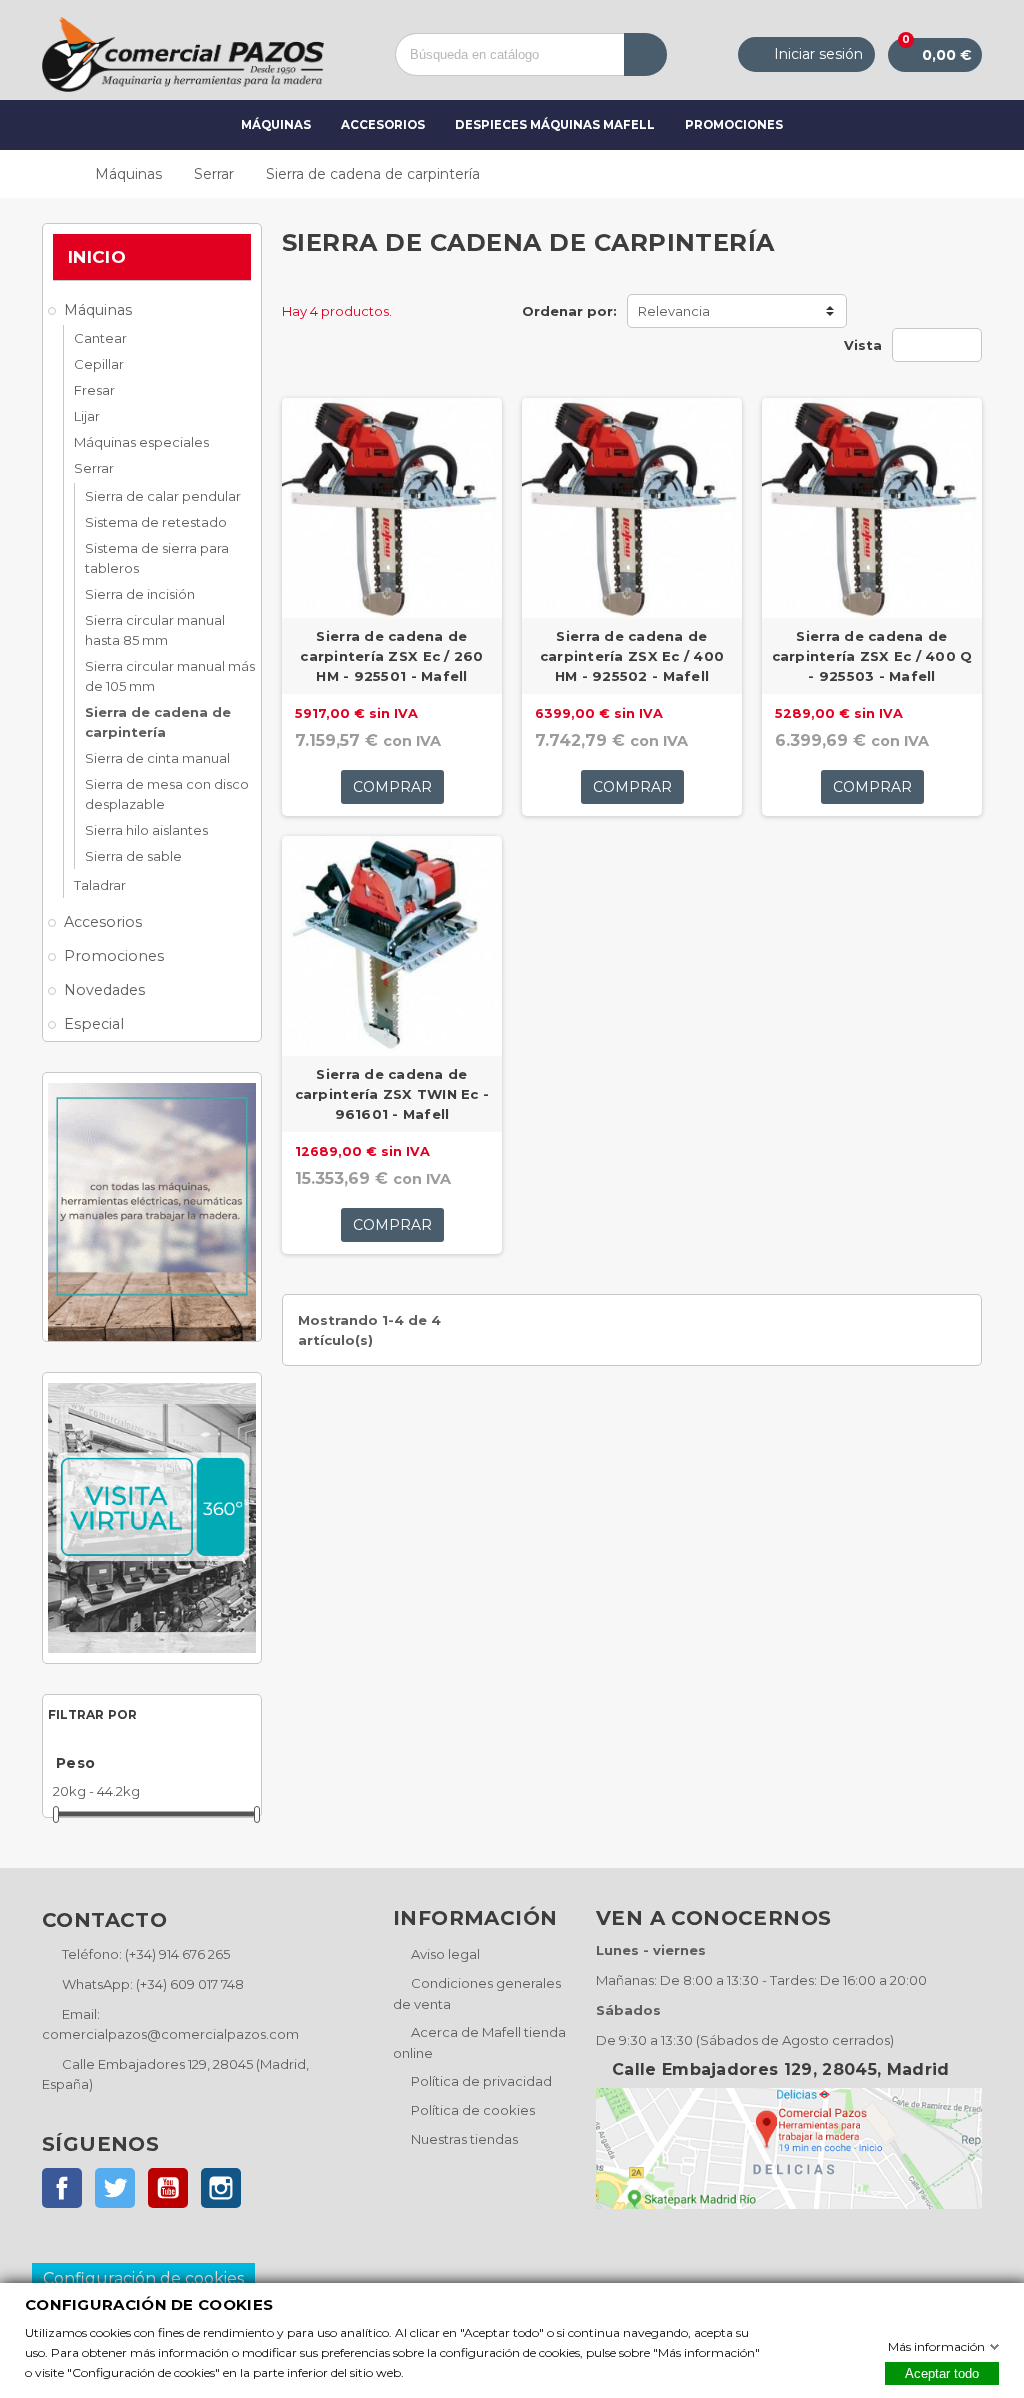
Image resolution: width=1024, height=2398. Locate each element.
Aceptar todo (942, 2373)
